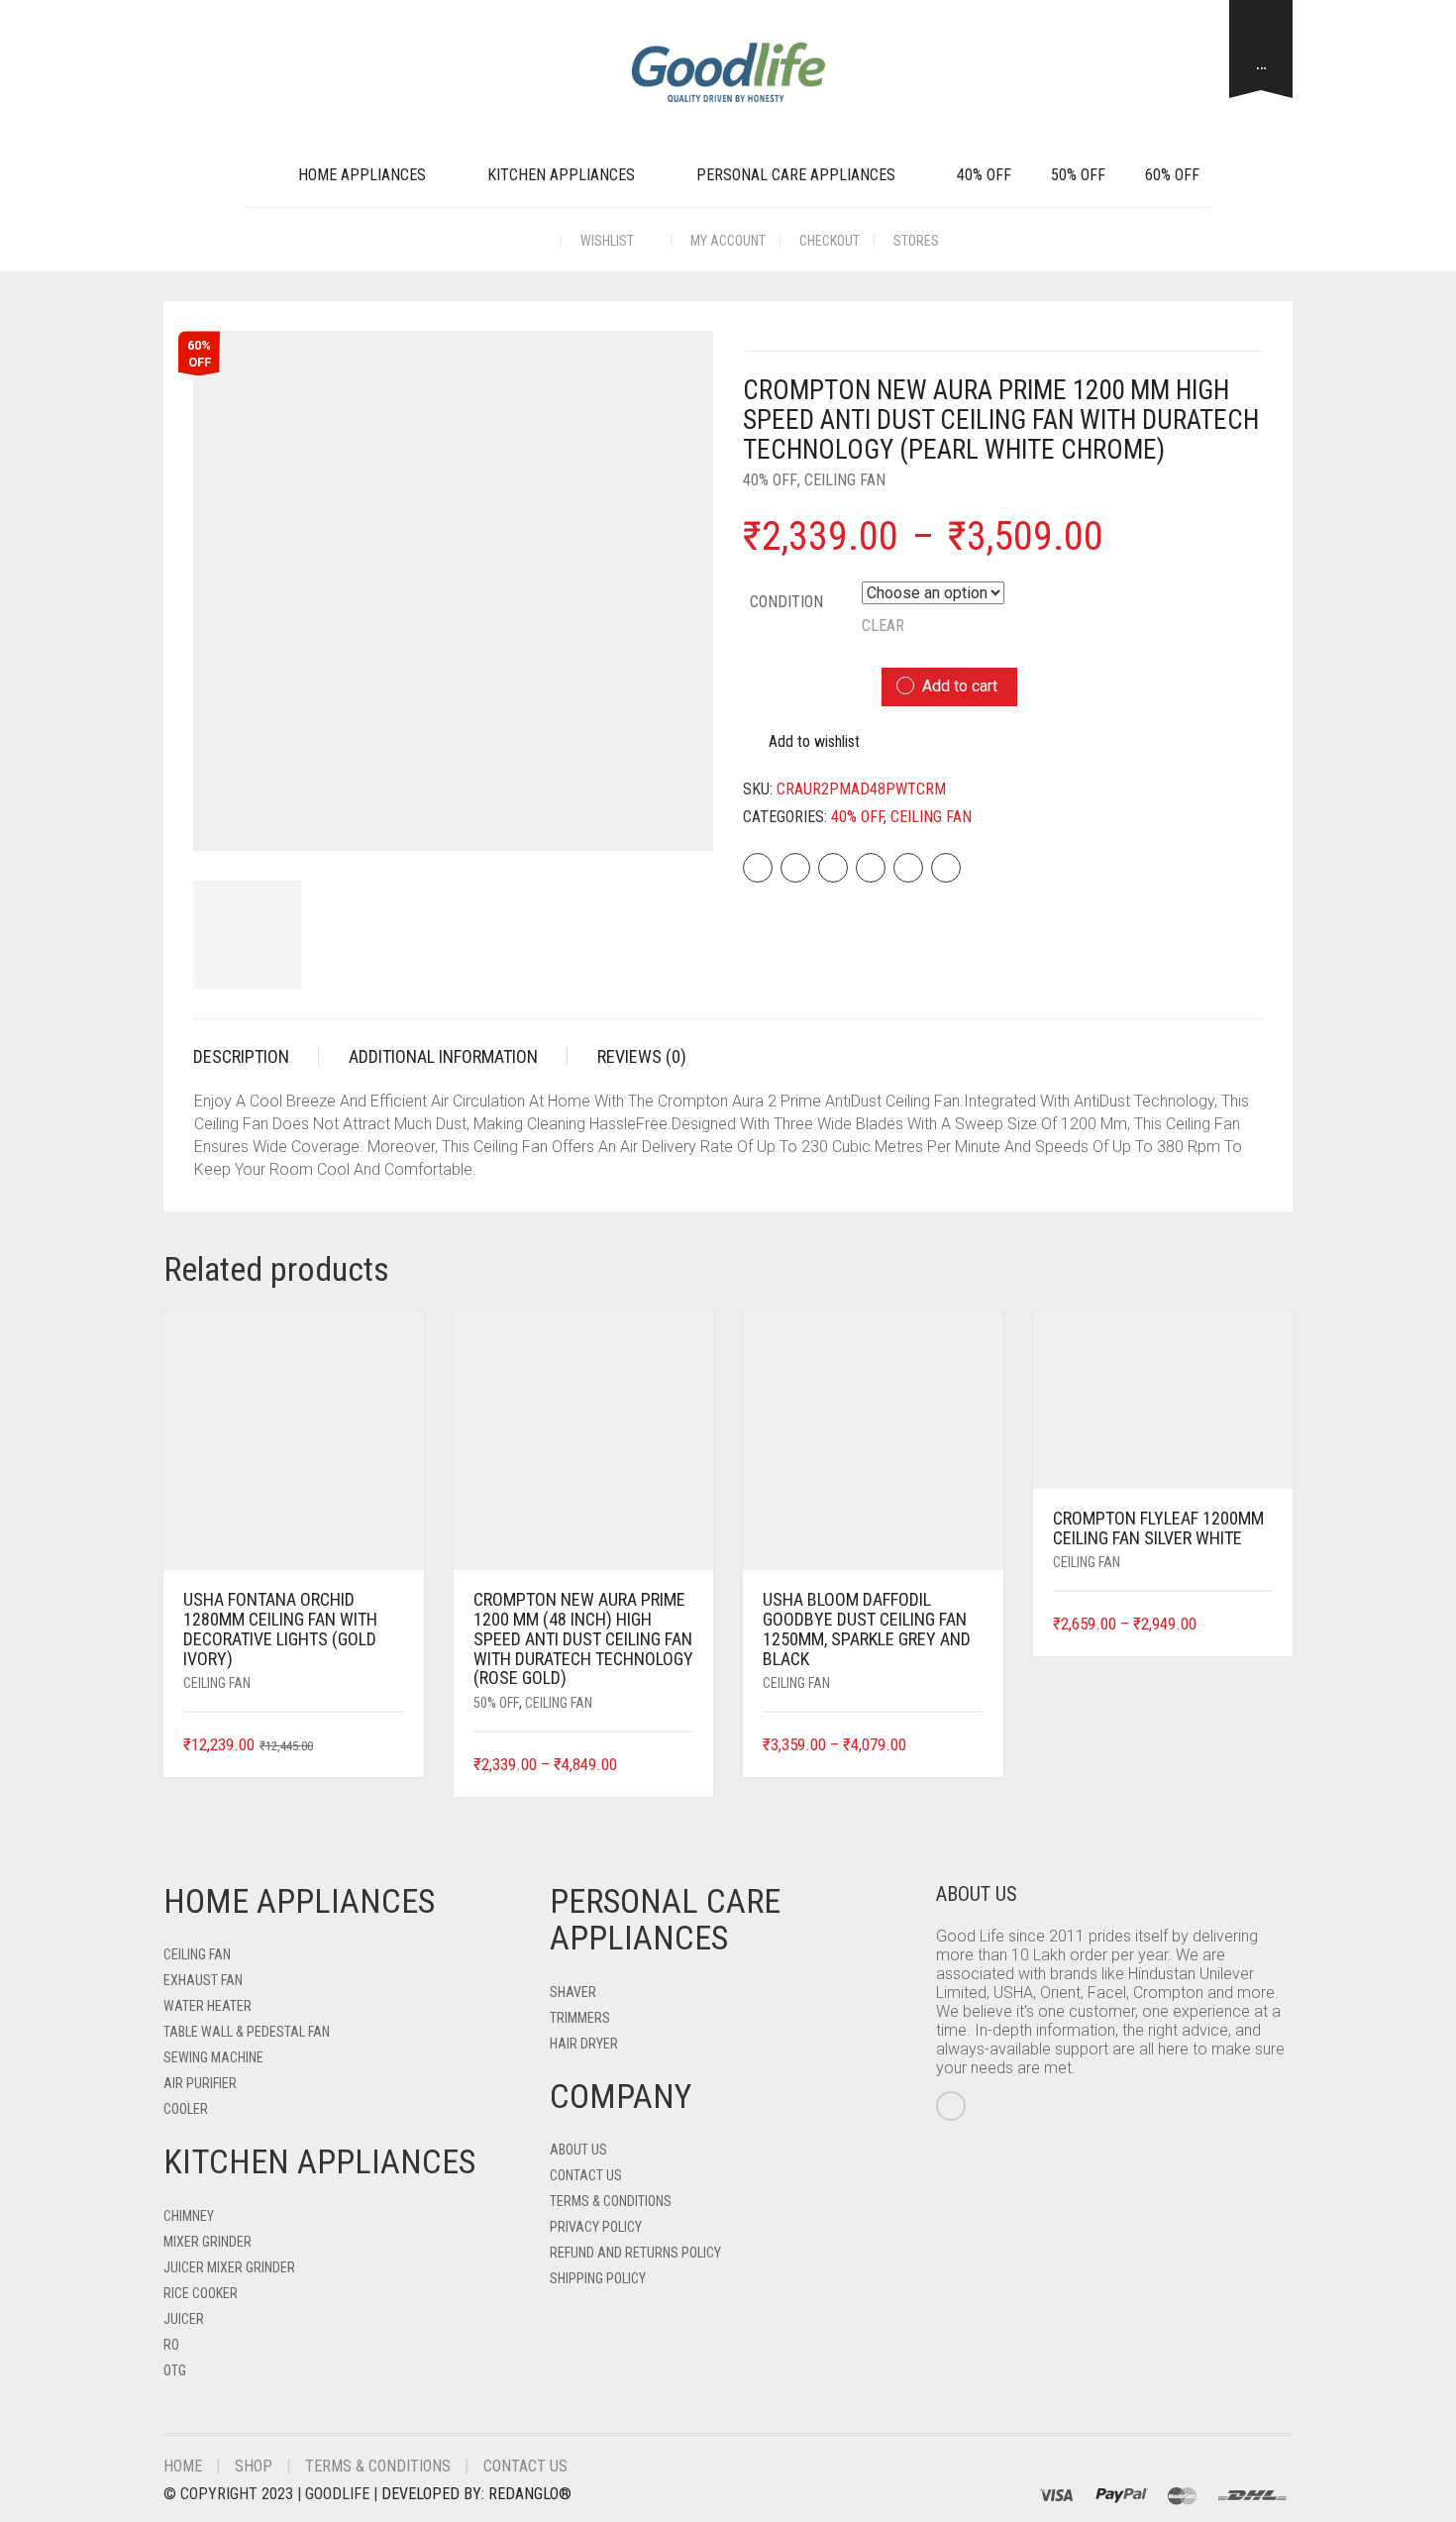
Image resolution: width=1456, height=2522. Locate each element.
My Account (728, 241)
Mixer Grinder (208, 2242)
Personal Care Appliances (796, 175)
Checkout (830, 241)
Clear (883, 626)
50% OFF (1078, 175)
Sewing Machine (213, 2057)
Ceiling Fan (845, 480)
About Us (578, 2150)
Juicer (184, 2319)
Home (183, 2466)
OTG (175, 2370)
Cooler (186, 2109)
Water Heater (208, 2006)
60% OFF (1172, 175)
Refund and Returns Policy (635, 2253)
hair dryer (584, 2044)
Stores (916, 241)
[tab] (256, 1057)
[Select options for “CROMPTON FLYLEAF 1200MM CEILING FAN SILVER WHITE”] (1260, 1625)
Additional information (443, 1056)
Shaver (573, 1992)
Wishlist (609, 241)
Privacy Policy (596, 2227)
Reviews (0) (642, 1056)
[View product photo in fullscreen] (680, 818)
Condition (786, 602)
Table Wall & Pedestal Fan (247, 2032)
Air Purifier (200, 2083)
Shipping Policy (598, 2278)
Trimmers (580, 2018)
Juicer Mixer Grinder (229, 2267)
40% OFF (984, 175)
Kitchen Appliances (561, 175)
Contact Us (586, 2175)
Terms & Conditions (611, 2201)
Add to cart (960, 686)
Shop (254, 2466)
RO (171, 2345)
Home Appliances (362, 175)
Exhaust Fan (203, 1980)
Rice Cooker (201, 2293)
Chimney (189, 2216)
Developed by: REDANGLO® (476, 2494)
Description (241, 1056)
